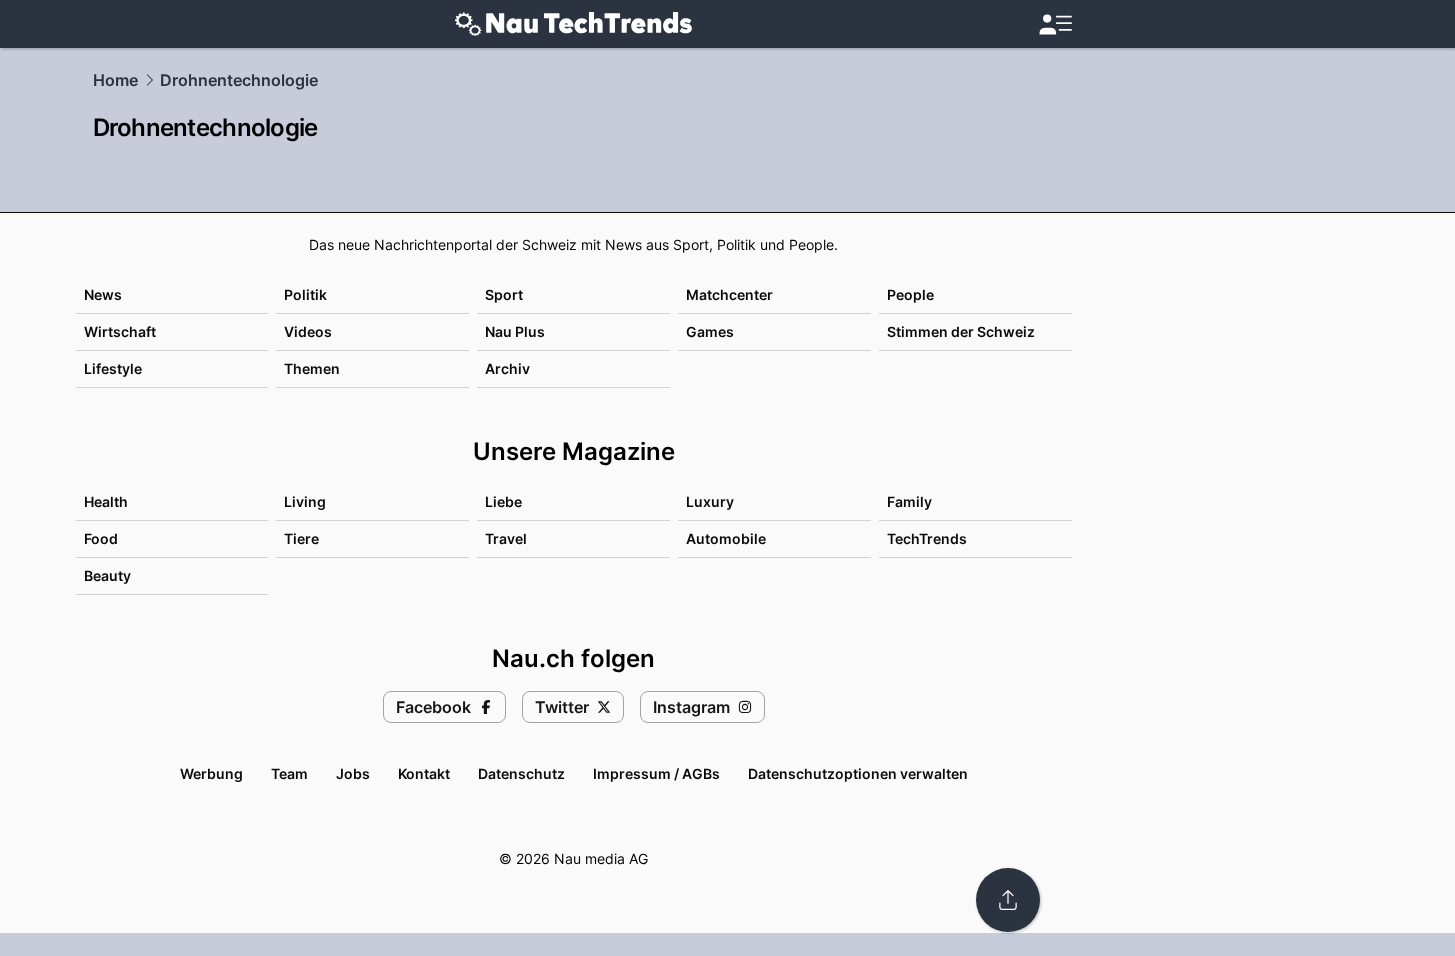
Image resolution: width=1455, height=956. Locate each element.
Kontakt (424, 773)
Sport (504, 294)
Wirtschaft (120, 331)
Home (115, 80)
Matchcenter (729, 294)
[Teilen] (1008, 900)
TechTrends (927, 538)
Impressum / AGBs (656, 773)
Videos (308, 331)
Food (101, 538)
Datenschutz (521, 773)
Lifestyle (113, 368)
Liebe (503, 501)
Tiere (301, 538)
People (910, 294)
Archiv (507, 368)
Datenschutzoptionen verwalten (858, 773)
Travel (506, 538)
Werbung (211, 773)
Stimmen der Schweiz (961, 331)
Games (710, 331)
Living (305, 501)
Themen (312, 368)
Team (289, 773)
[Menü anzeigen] (1055, 24)
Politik (305, 294)
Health (106, 501)
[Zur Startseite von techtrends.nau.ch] (573, 24)
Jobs (353, 773)
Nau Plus (515, 331)
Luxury (710, 501)
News (103, 294)
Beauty (107, 575)
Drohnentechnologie (239, 80)
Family (909, 501)
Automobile (726, 538)
